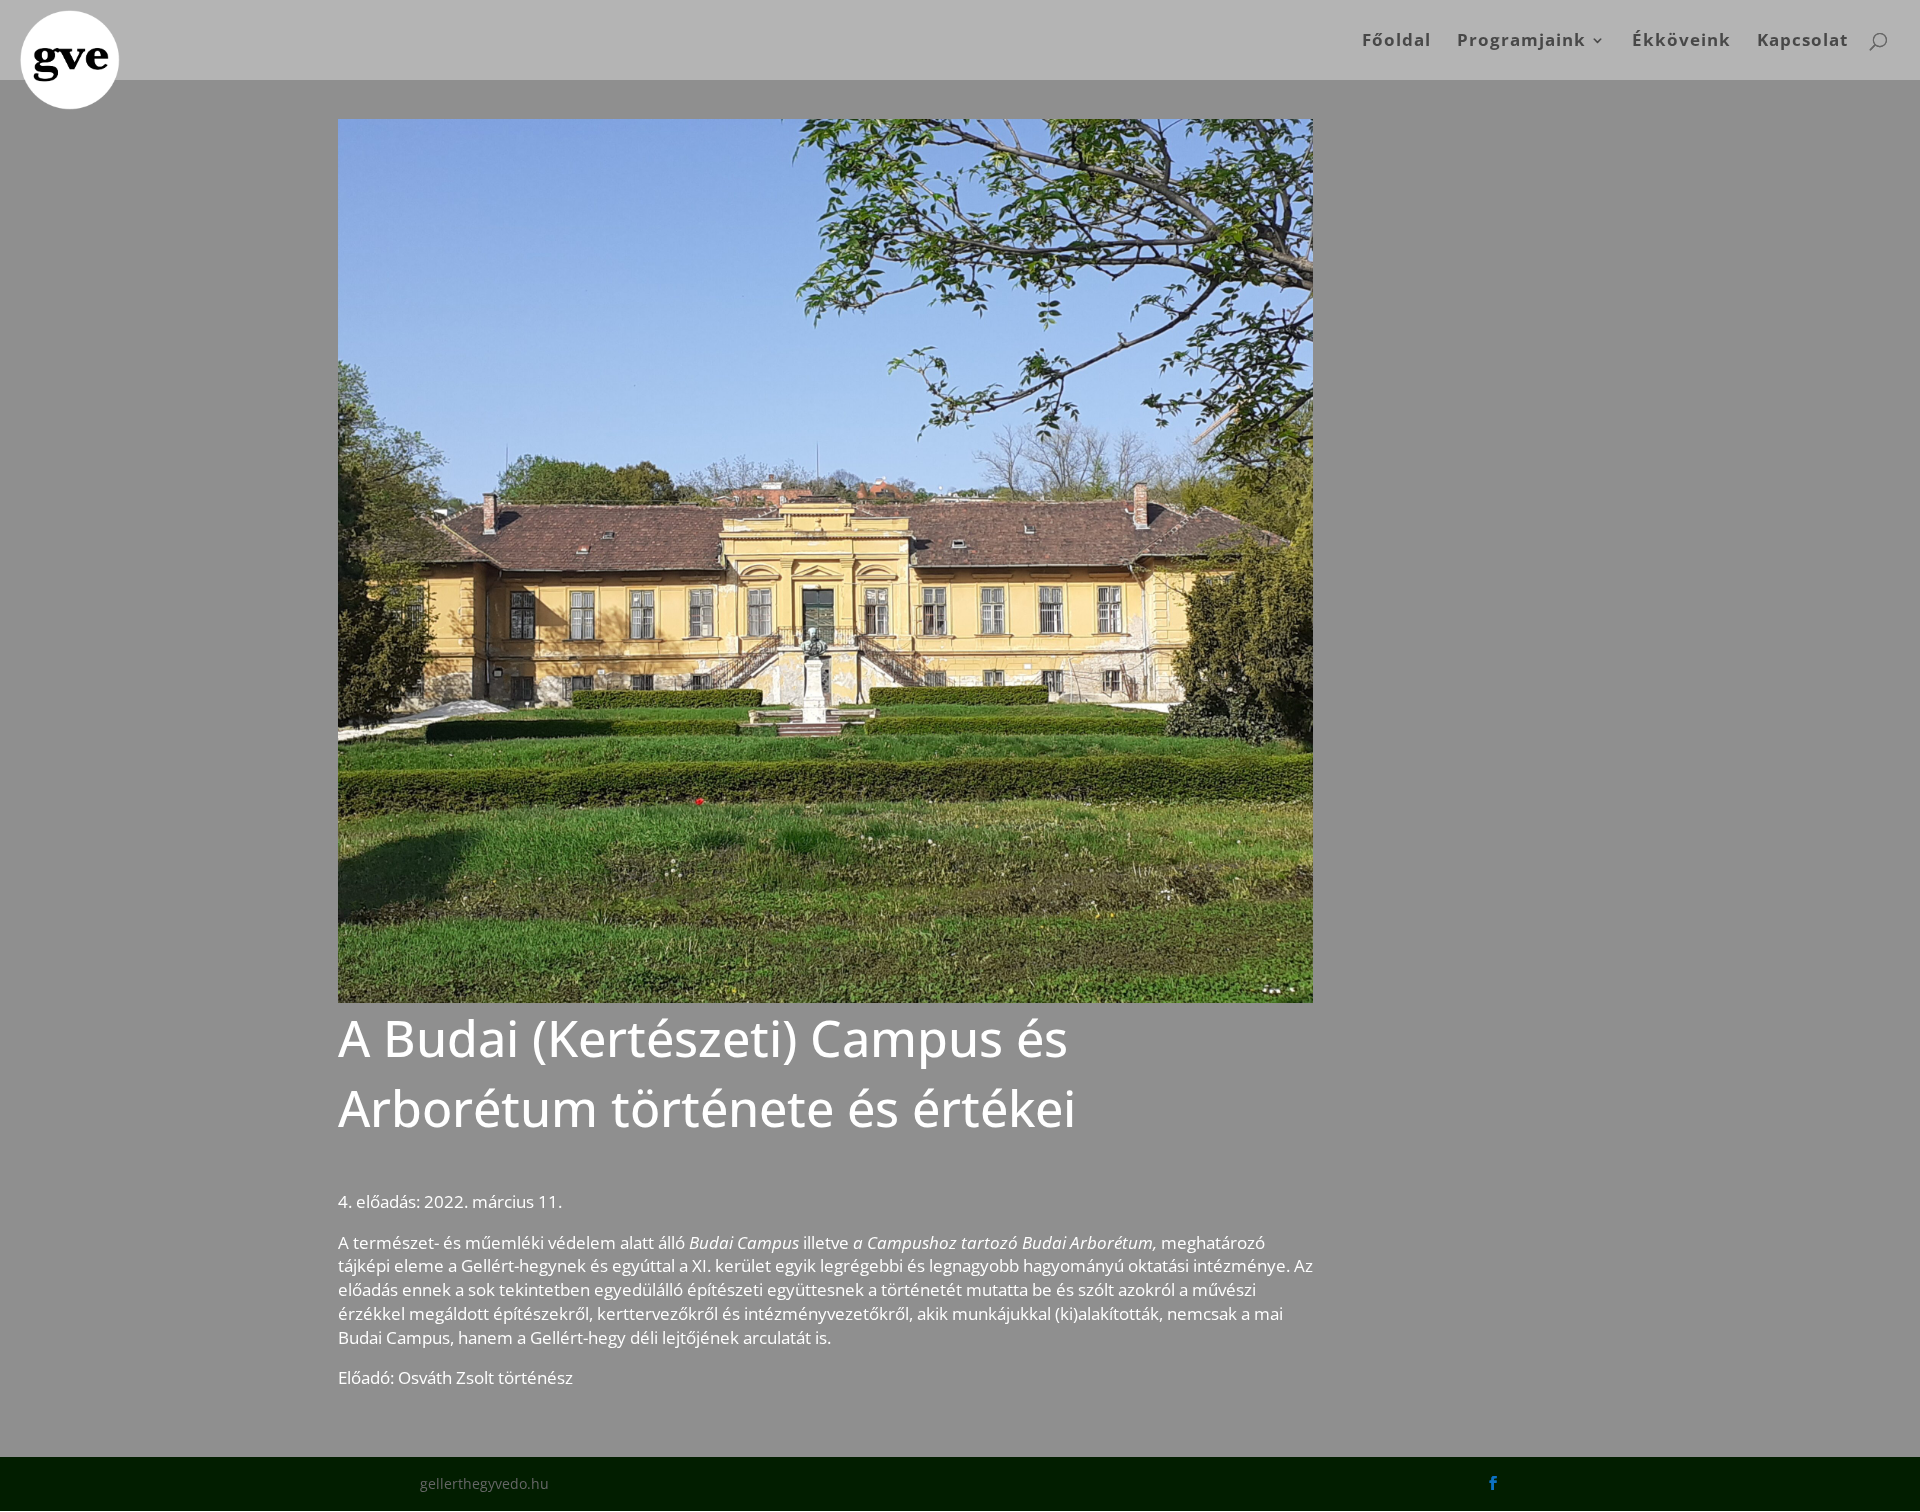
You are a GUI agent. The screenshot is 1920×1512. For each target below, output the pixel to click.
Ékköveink (1681, 42)
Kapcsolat (1802, 42)
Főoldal (1396, 42)
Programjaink (1521, 42)
